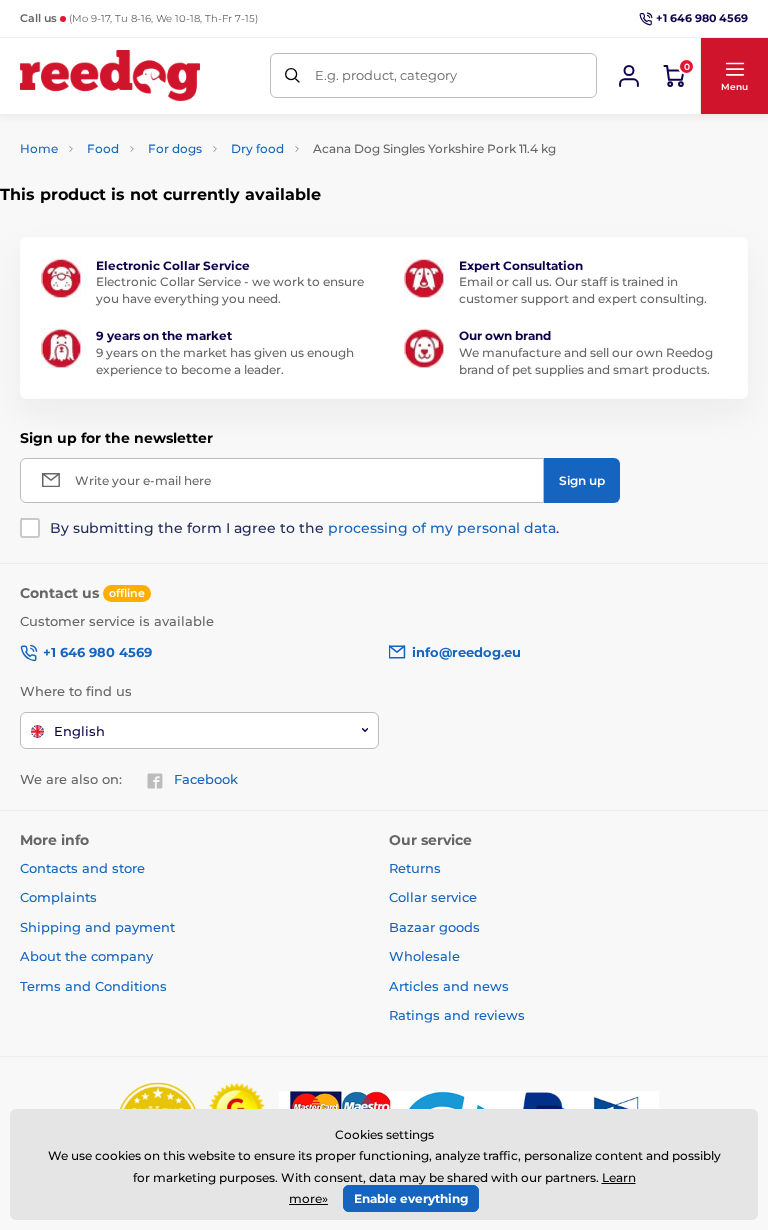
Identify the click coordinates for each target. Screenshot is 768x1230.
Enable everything (411, 1198)
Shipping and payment (97, 927)
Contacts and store (82, 868)
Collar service (433, 897)
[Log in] (629, 76)
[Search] (292, 75)
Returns (415, 868)
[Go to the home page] (110, 75)
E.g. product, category (386, 75)
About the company (86, 956)
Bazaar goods (434, 927)
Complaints (58, 897)
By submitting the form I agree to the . (304, 528)
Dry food (257, 148)
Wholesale (424, 956)
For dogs (175, 148)
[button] (734, 76)
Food (103, 148)
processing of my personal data (442, 528)
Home (39, 148)
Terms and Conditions (93, 986)
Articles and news (449, 986)
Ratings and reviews (457, 1015)
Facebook (206, 779)
